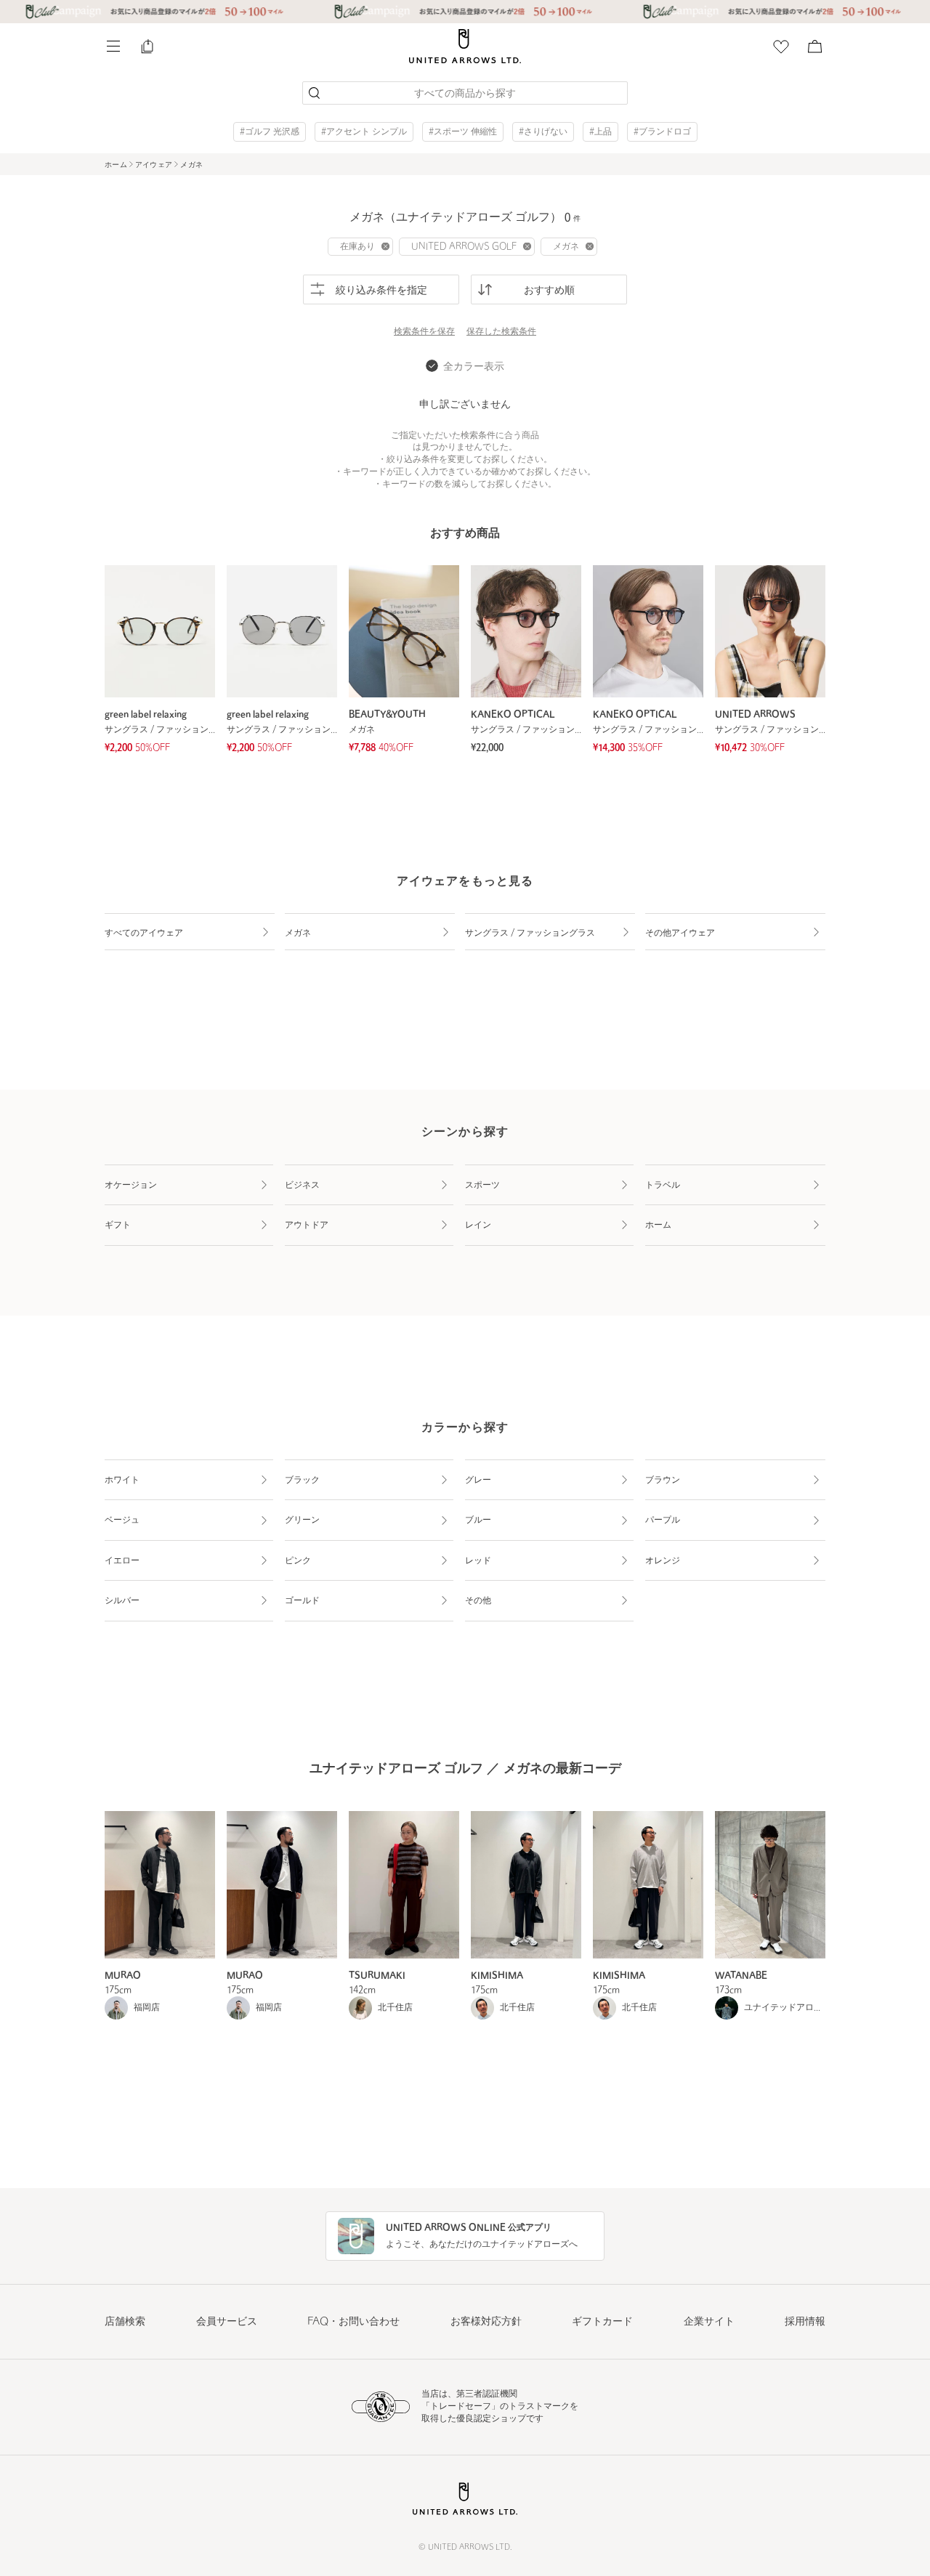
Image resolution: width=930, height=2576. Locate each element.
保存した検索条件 (501, 332)
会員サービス (227, 2322)
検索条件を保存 (424, 332)
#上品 (601, 132)
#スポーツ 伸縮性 (463, 132)
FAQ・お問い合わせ (353, 2322)
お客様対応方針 (486, 2322)
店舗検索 (125, 2322)
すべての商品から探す (465, 94)
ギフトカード (602, 2322)
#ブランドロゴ (662, 132)
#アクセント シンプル (364, 132)
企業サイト (709, 2322)
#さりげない (543, 132)
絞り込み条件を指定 (381, 291)
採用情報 (805, 2322)
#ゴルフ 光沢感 (270, 132)
